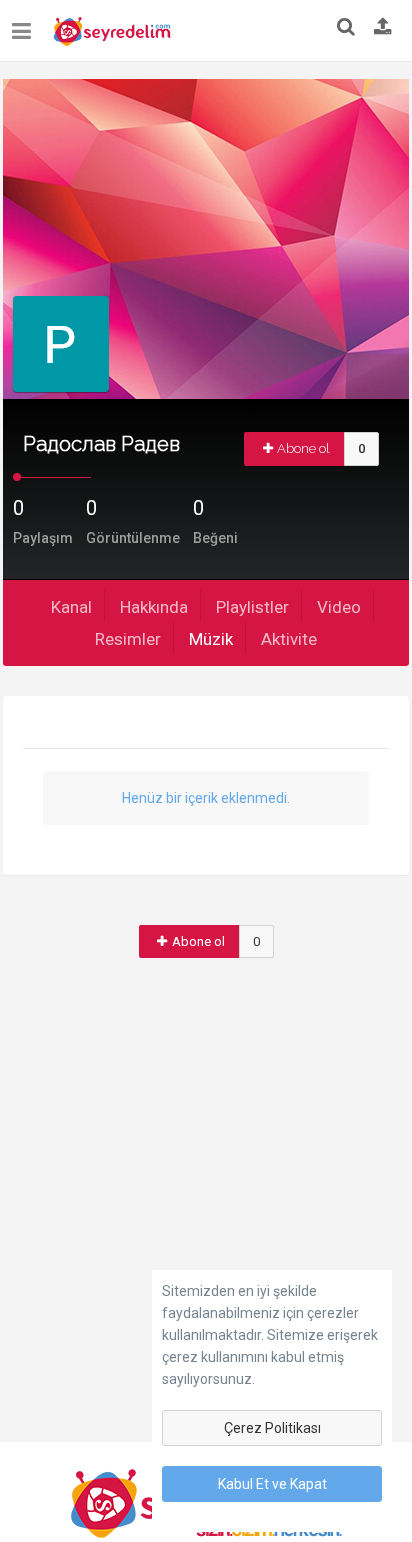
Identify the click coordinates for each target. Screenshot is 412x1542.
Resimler (128, 639)
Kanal (71, 607)
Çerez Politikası (272, 1428)
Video (339, 607)
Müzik (211, 639)
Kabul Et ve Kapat (272, 1484)
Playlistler (252, 607)
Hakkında (154, 607)
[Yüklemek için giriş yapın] (383, 28)
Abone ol (303, 448)
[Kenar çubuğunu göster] (25, 23)
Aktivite (289, 639)
